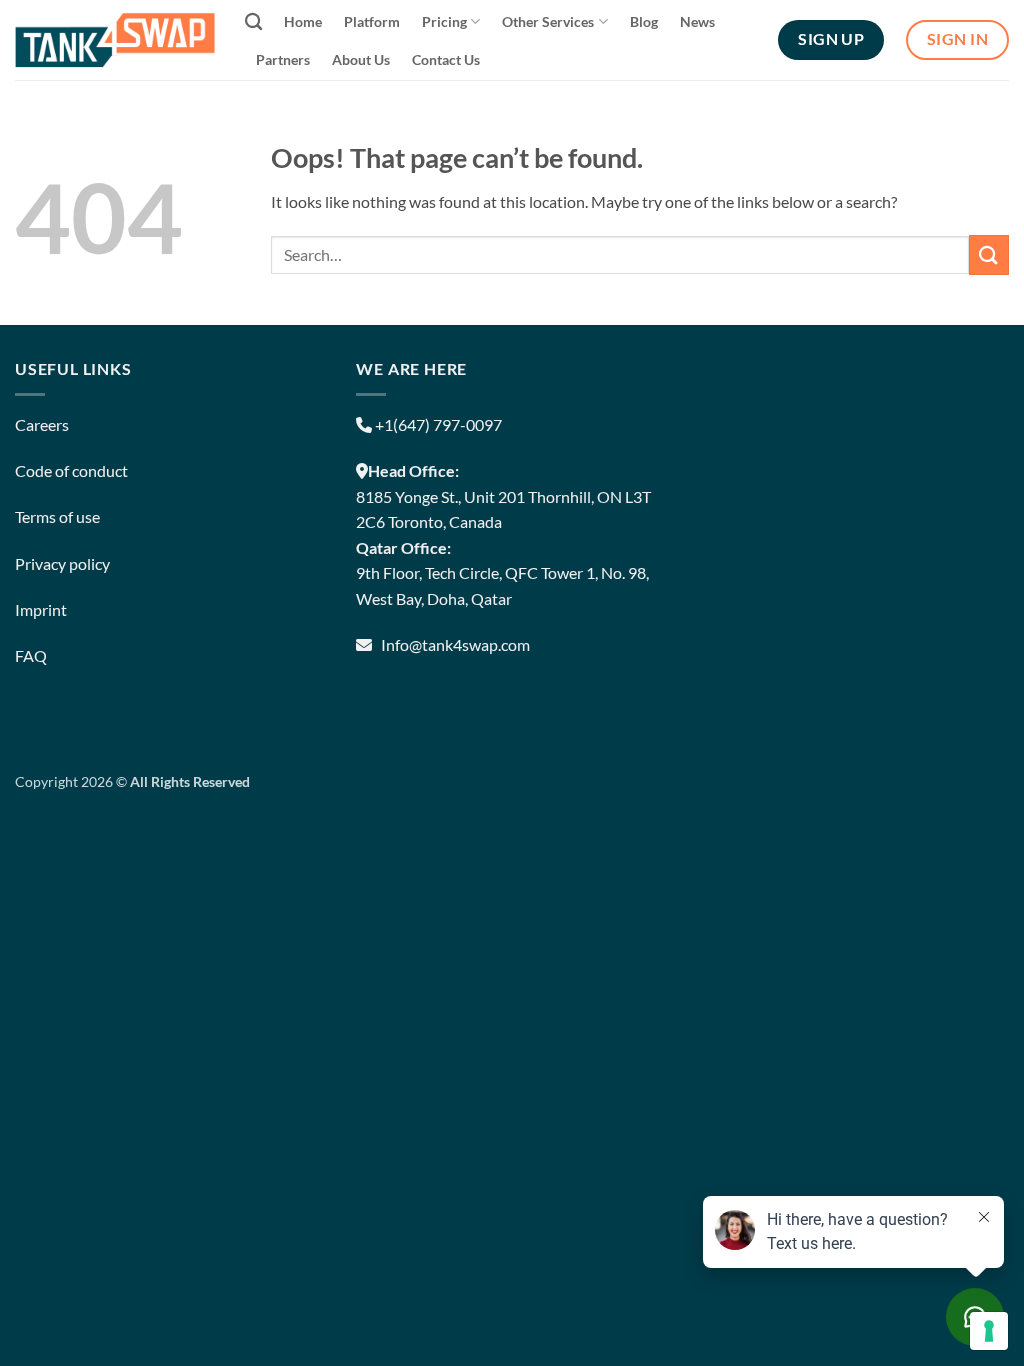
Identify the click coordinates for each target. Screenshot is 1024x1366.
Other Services (548, 21)
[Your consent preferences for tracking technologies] (989, 1331)
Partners (283, 59)
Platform (372, 21)
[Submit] (989, 254)
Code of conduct (71, 470)
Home (303, 21)
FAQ (31, 655)
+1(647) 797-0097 (437, 424)
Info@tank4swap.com (455, 644)
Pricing (444, 21)
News (697, 21)
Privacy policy (62, 563)
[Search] (253, 22)
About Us (361, 59)
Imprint (41, 609)
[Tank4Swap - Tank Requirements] (115, 39)
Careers (42, 424)
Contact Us (446, 59)
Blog (644, 21)
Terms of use (57, 516)
